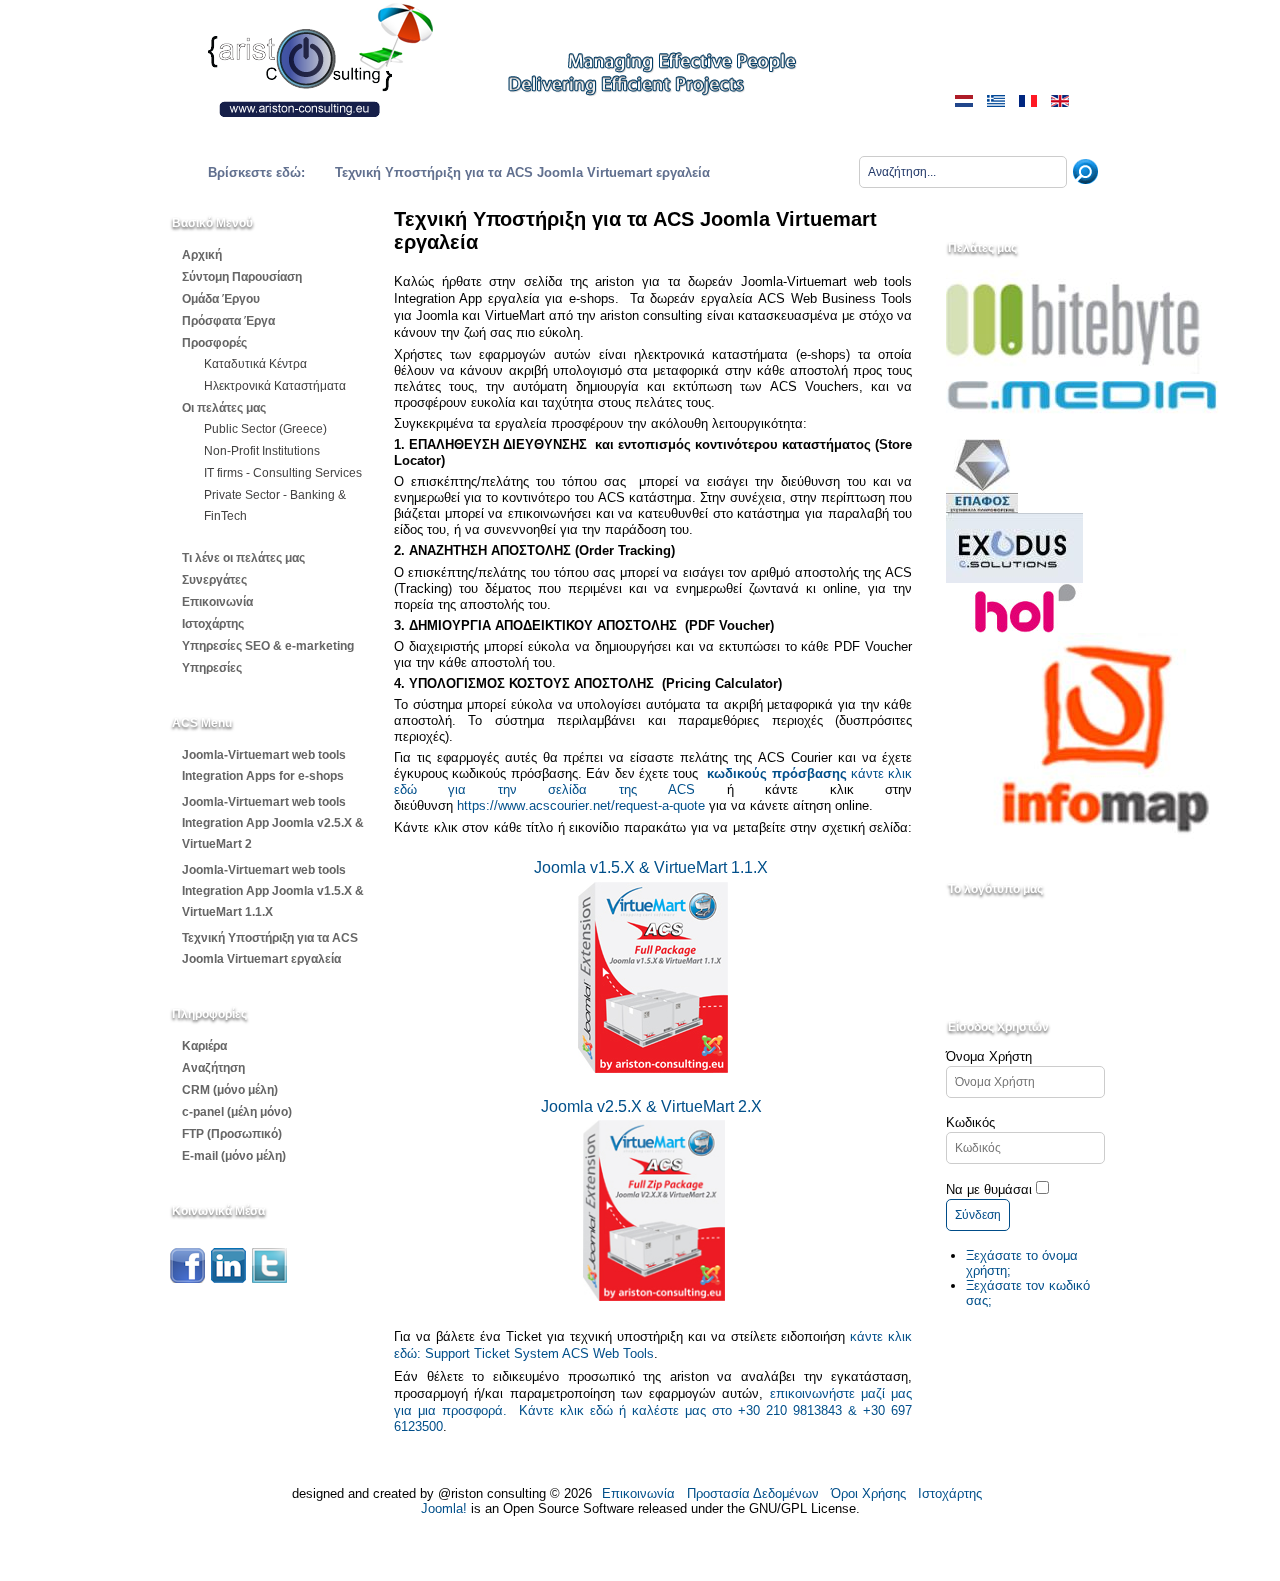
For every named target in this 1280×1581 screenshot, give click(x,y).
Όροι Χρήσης (868, 1493)
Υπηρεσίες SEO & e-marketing (268, 646)
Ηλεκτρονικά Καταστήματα (275, 386)
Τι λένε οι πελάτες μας (243, 558)
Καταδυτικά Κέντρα (255, 364)
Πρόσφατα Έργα (228, 321)
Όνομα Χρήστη (989, 1056)
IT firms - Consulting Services (283, 473)
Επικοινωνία (217, 602)
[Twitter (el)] (269, 1278)
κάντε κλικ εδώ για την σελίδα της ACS (653, 781)
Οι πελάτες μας (224, 408)
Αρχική (202, 255)
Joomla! (444, 1508)
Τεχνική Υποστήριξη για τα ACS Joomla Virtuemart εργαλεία (270, 948)
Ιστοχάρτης (213, 624)
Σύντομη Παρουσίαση (242, 277)
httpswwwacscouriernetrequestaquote (581, 805)
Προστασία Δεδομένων (753, 1493)
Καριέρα (204, 1046)
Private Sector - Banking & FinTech (275, 505)
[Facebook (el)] (187, 1278)
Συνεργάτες (214, 580)
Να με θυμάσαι (989, 1189)
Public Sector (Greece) (265, 429)
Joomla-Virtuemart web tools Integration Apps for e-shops (264, 765)
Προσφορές (214, 343)
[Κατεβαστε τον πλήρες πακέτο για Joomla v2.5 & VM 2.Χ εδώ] (580, 1294)
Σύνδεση (978, 1215)
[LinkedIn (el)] (228, 1278)
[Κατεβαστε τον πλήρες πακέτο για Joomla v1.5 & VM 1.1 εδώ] (653, 1069)
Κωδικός (970, 1122)
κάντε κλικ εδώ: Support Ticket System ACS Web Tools (653, 1345)
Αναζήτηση (213, 1068)
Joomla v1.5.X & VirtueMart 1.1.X (651, 867)
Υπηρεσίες (212, 668)
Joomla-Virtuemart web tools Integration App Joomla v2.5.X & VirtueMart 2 (273, 823)
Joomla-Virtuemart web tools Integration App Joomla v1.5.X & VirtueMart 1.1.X (273, 891)
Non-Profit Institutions (262, 451)
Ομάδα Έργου (221, 299)
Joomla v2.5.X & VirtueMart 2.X (653, 1106)
